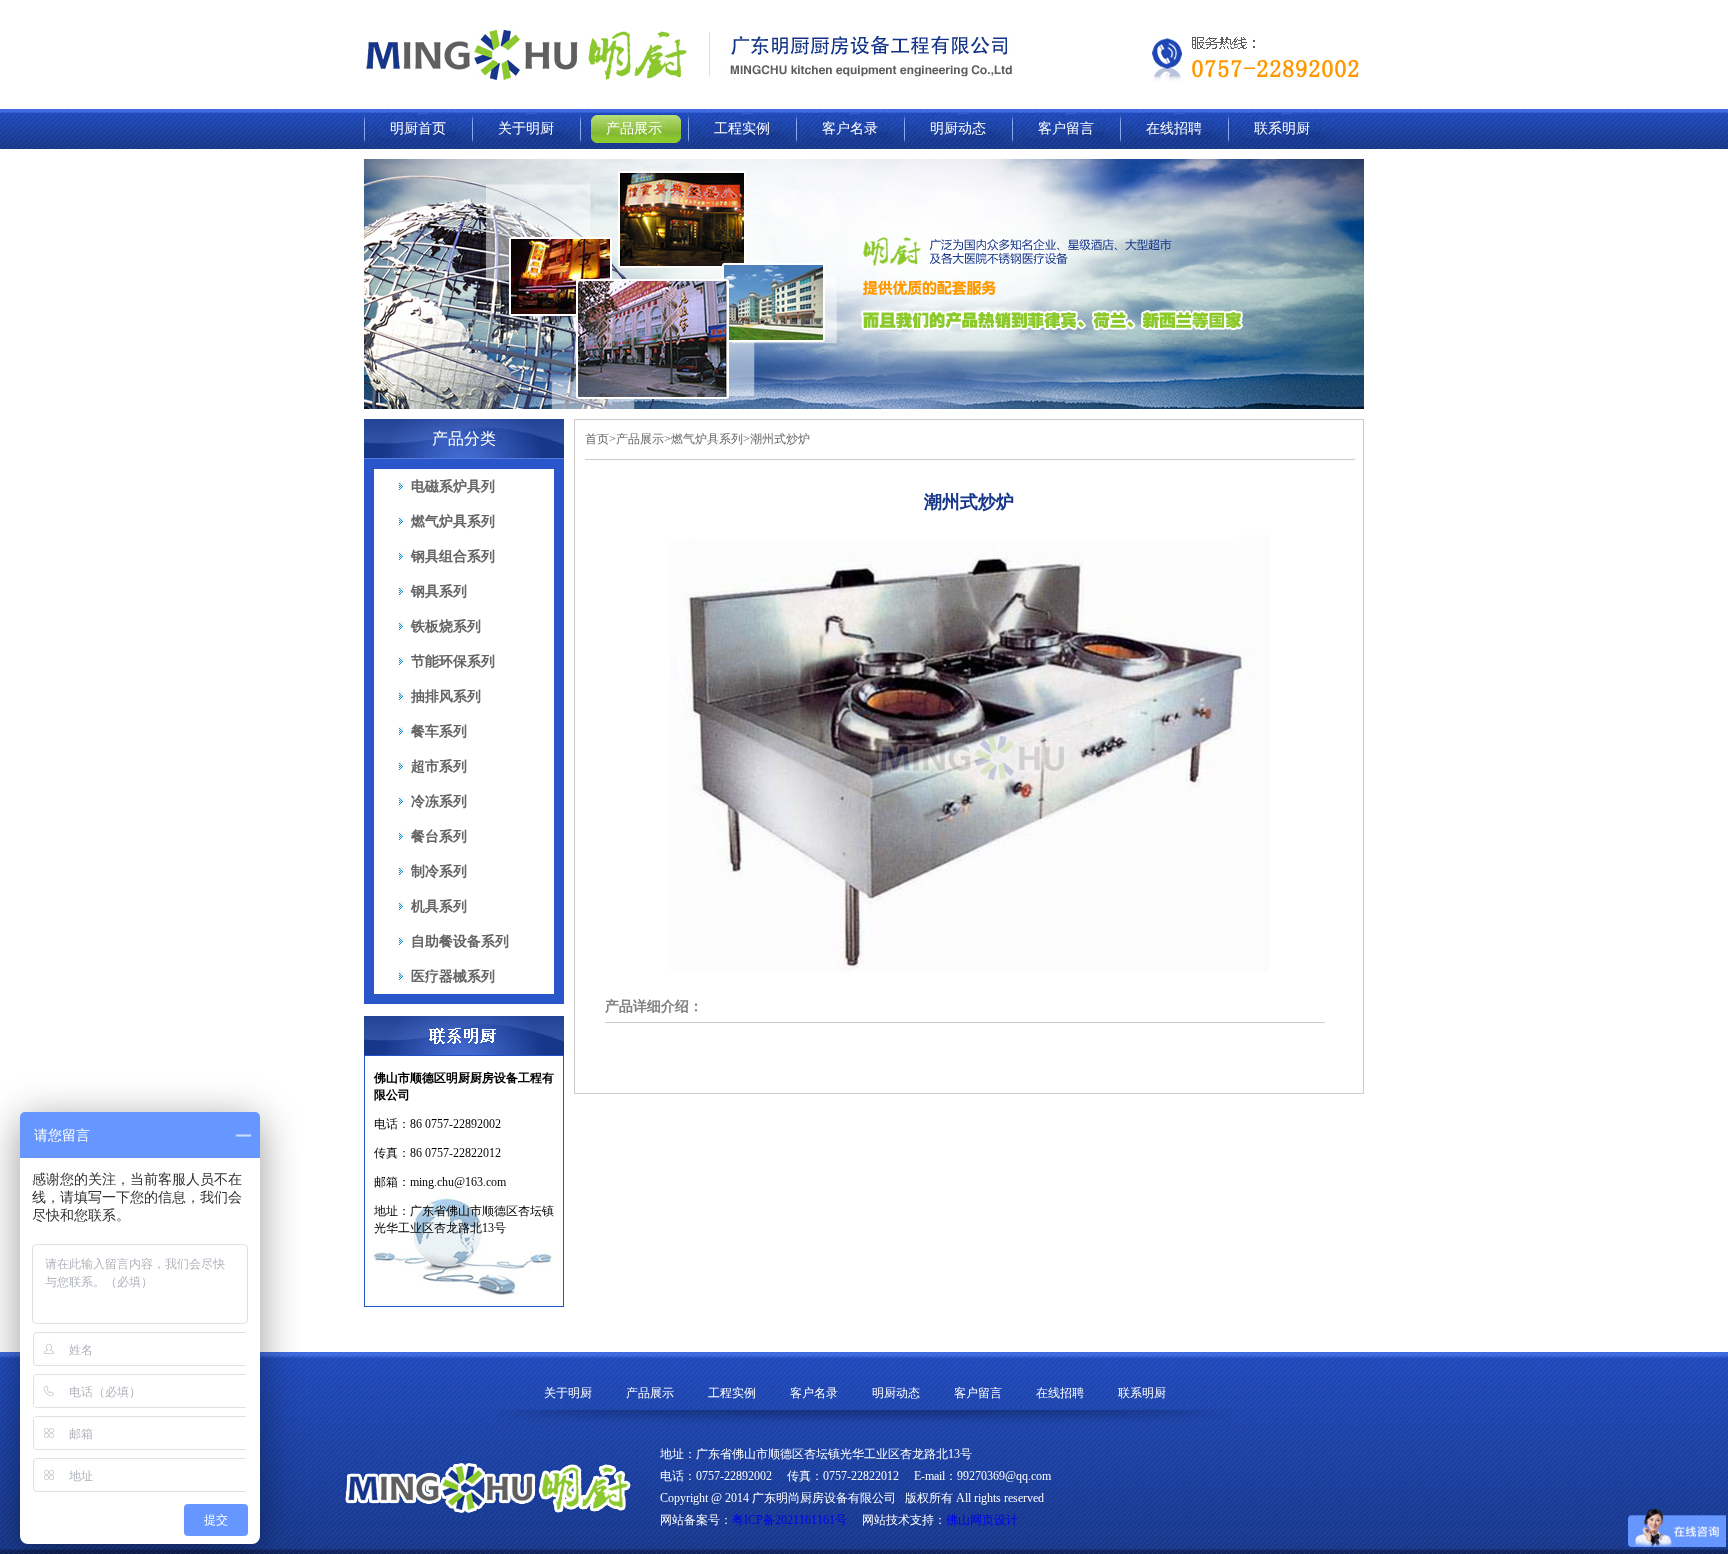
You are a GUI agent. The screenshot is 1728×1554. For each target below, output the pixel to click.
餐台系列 (439, 836)
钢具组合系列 (453, 556)
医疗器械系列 (453, 976)
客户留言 (1066, 128)
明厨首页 (418, 128)
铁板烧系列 (446, 626)
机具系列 (439, 906)
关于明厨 (526, 128)
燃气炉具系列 (453, 521)
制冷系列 (439, 871)
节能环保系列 (453, 661)
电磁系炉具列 (453, 486)
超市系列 (439, 766)
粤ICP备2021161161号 (789, 1520)
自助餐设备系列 (460, 941)
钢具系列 (439, 591)
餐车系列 (439, 731)
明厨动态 (958, 128)
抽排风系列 (446, 696)
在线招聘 (1174, 128)
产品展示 (634, 128)
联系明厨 (1282, 128)
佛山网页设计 (982, 1520)
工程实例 (742, 128)
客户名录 (850, 128)
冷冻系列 (439, 801)
